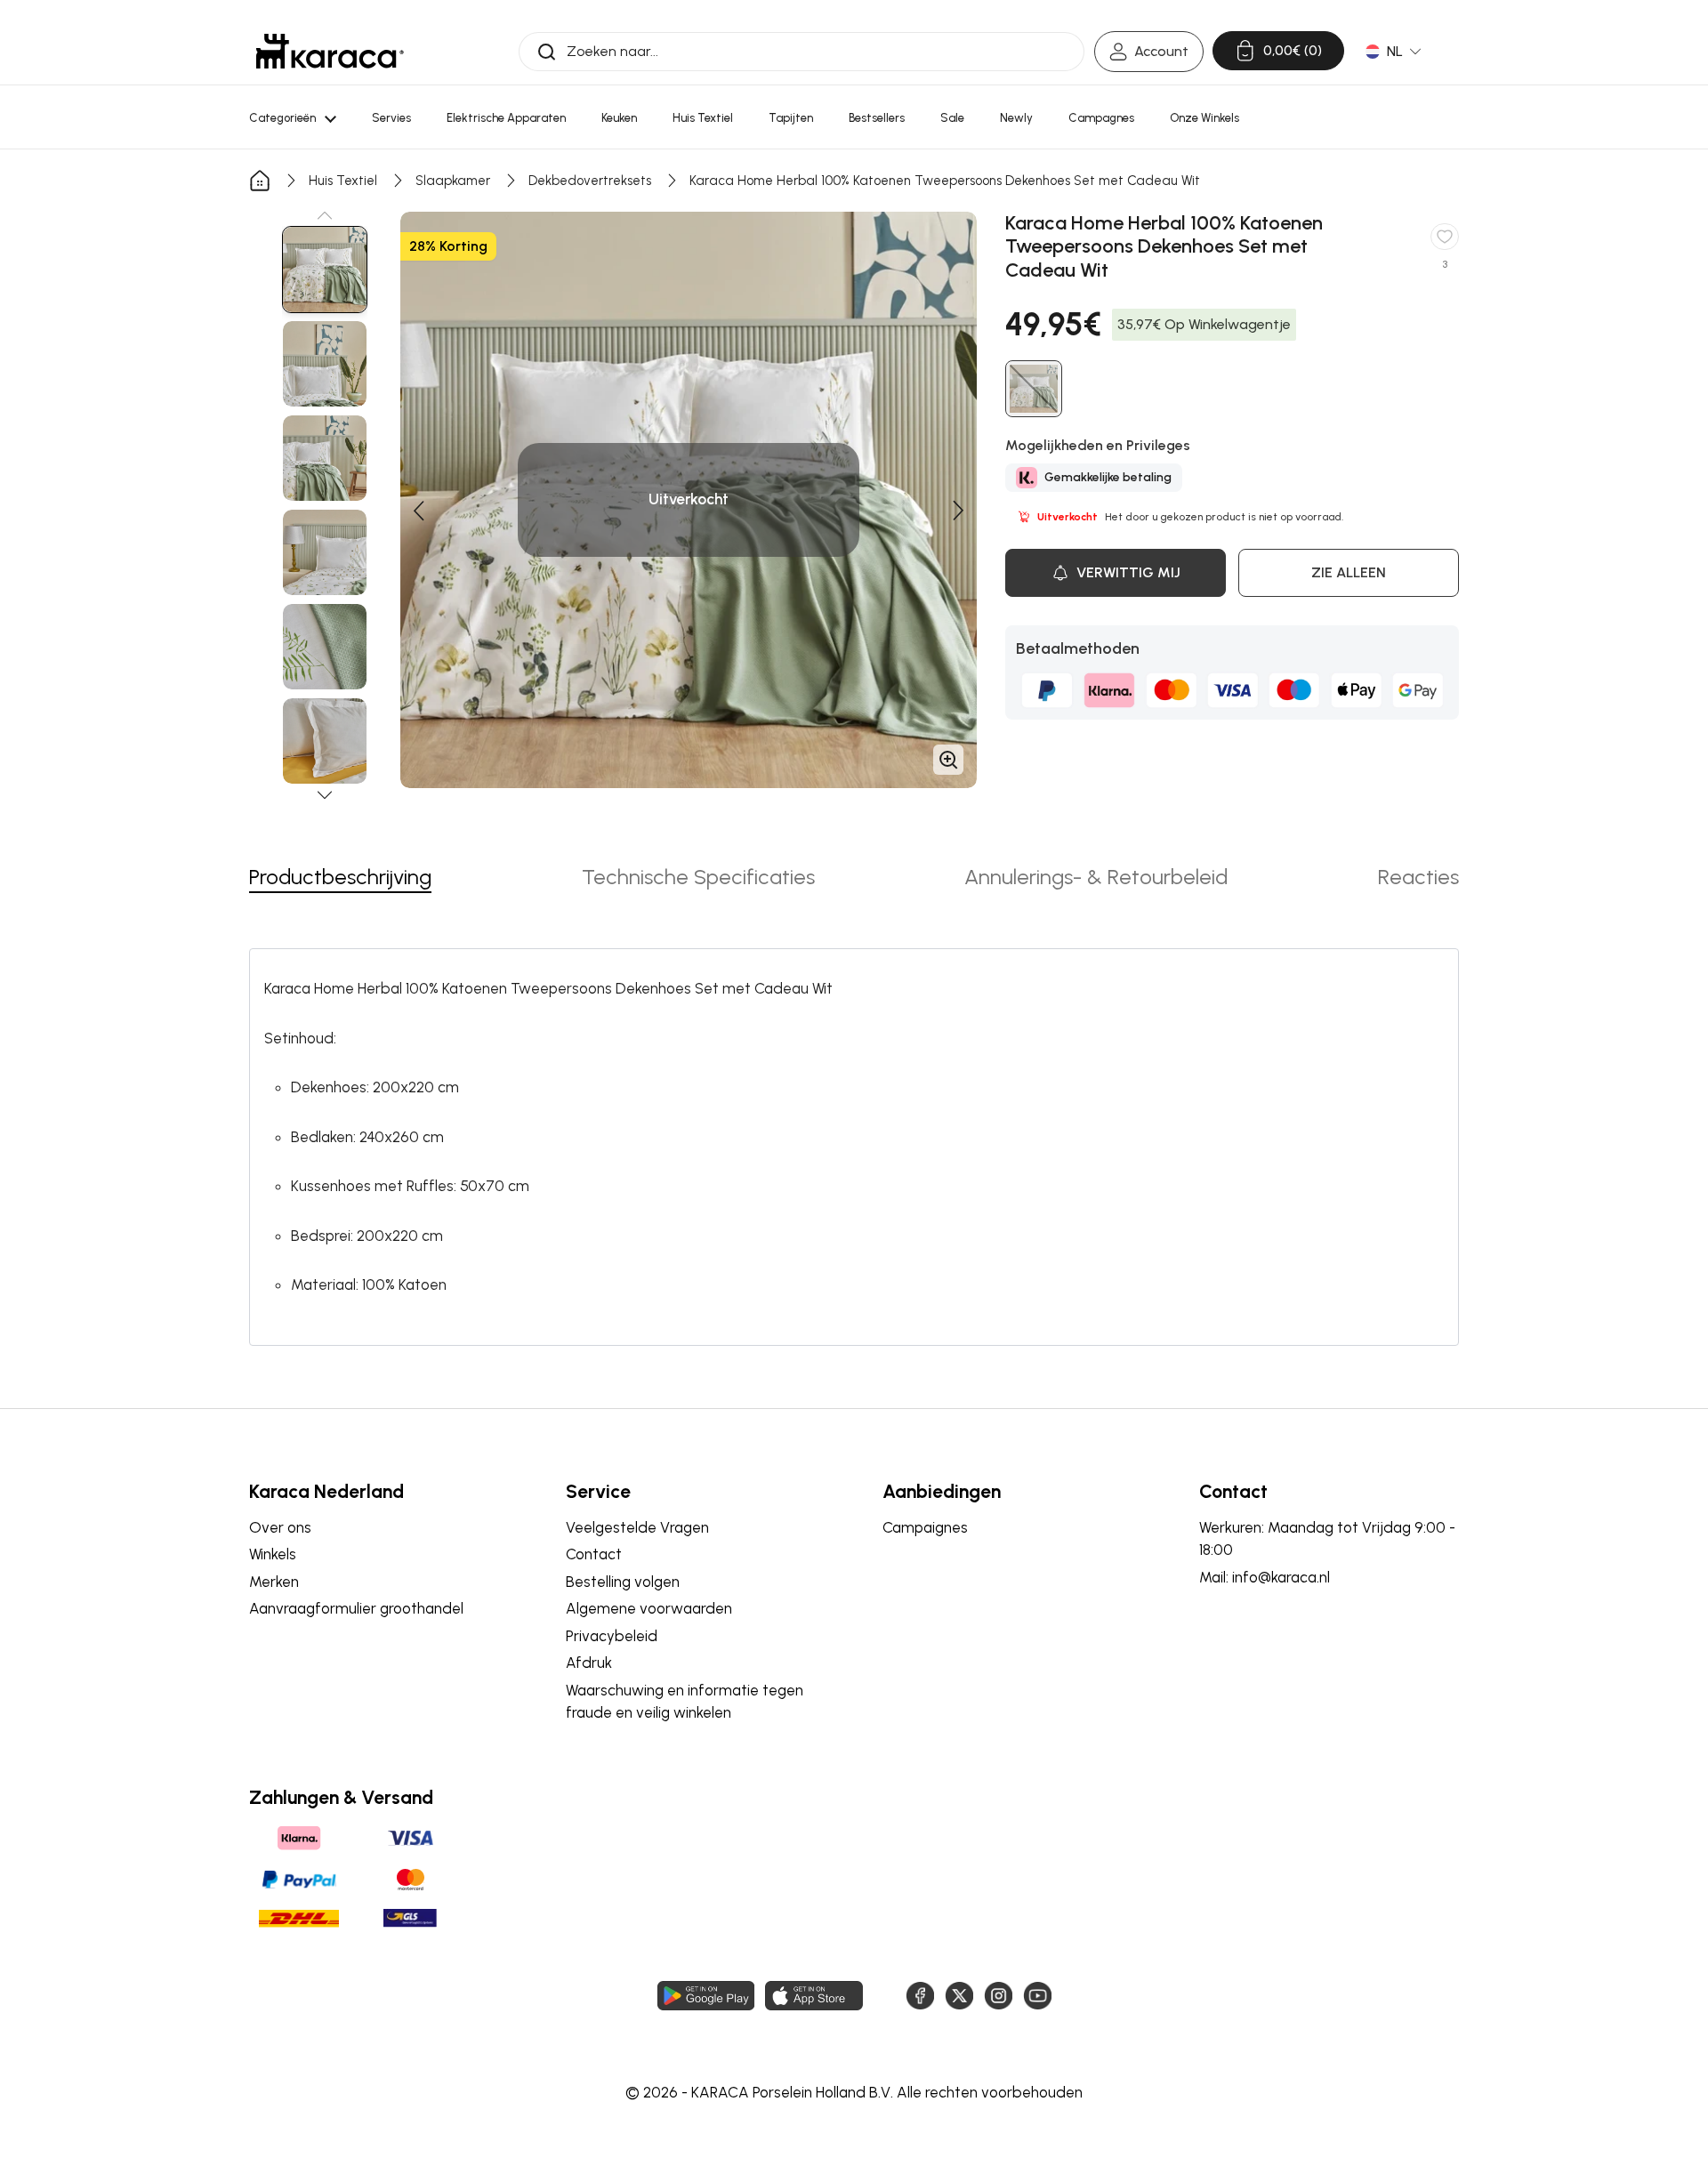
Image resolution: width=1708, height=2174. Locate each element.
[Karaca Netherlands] (330, 51)
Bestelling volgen (623, 1582)
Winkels (273, 1554)
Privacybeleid (612, 1636)
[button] (325, 215)
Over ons (280, 1527)
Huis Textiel (343, 181)
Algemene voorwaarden (649, 1608)
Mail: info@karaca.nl (1265, 1577)
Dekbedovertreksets (590, 181)
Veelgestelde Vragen (637, 1527)
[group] (325, 270)
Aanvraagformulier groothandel (356, 1608)
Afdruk (589, 1663)
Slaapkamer (453, 181)
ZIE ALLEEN (1349, 572)
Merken (274, 1582)
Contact (594, 1554)
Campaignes (925, 1527)
